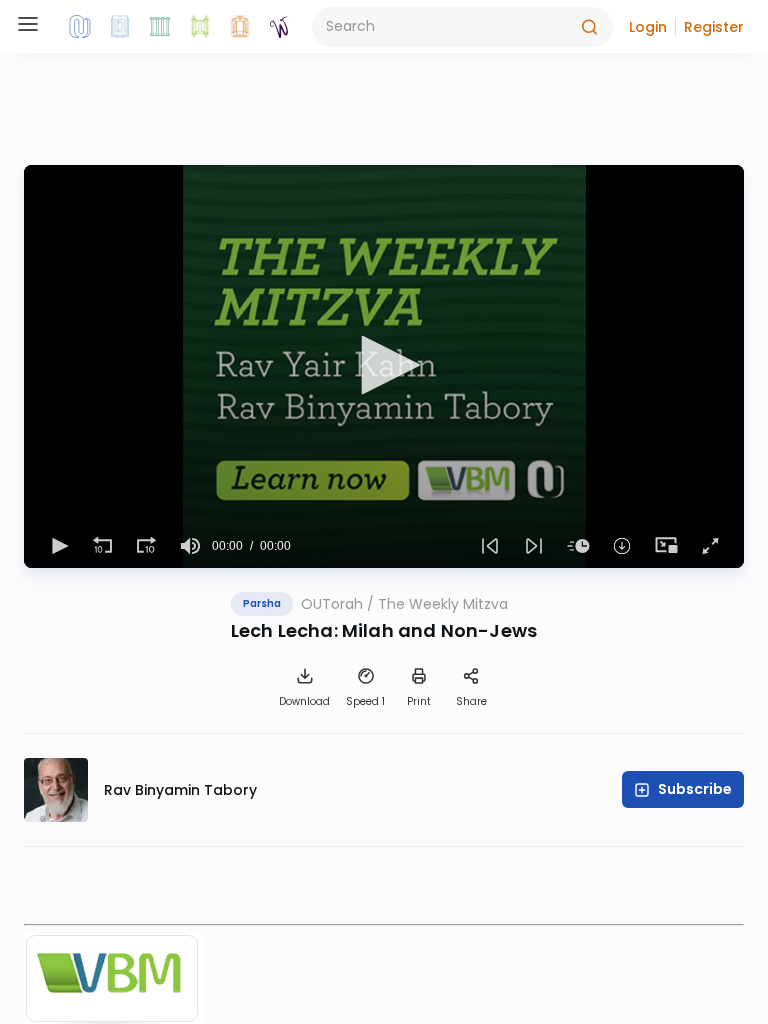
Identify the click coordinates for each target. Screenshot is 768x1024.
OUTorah (332, 604)
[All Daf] (240, 27)
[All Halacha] (160, 27)
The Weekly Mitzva (443, 604)
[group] (190, 546)
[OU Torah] (80, 27)
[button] (648, 27)
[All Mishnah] (120, 27)
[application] (384, 366)
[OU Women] (280, 27)
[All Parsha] (200, 27)
